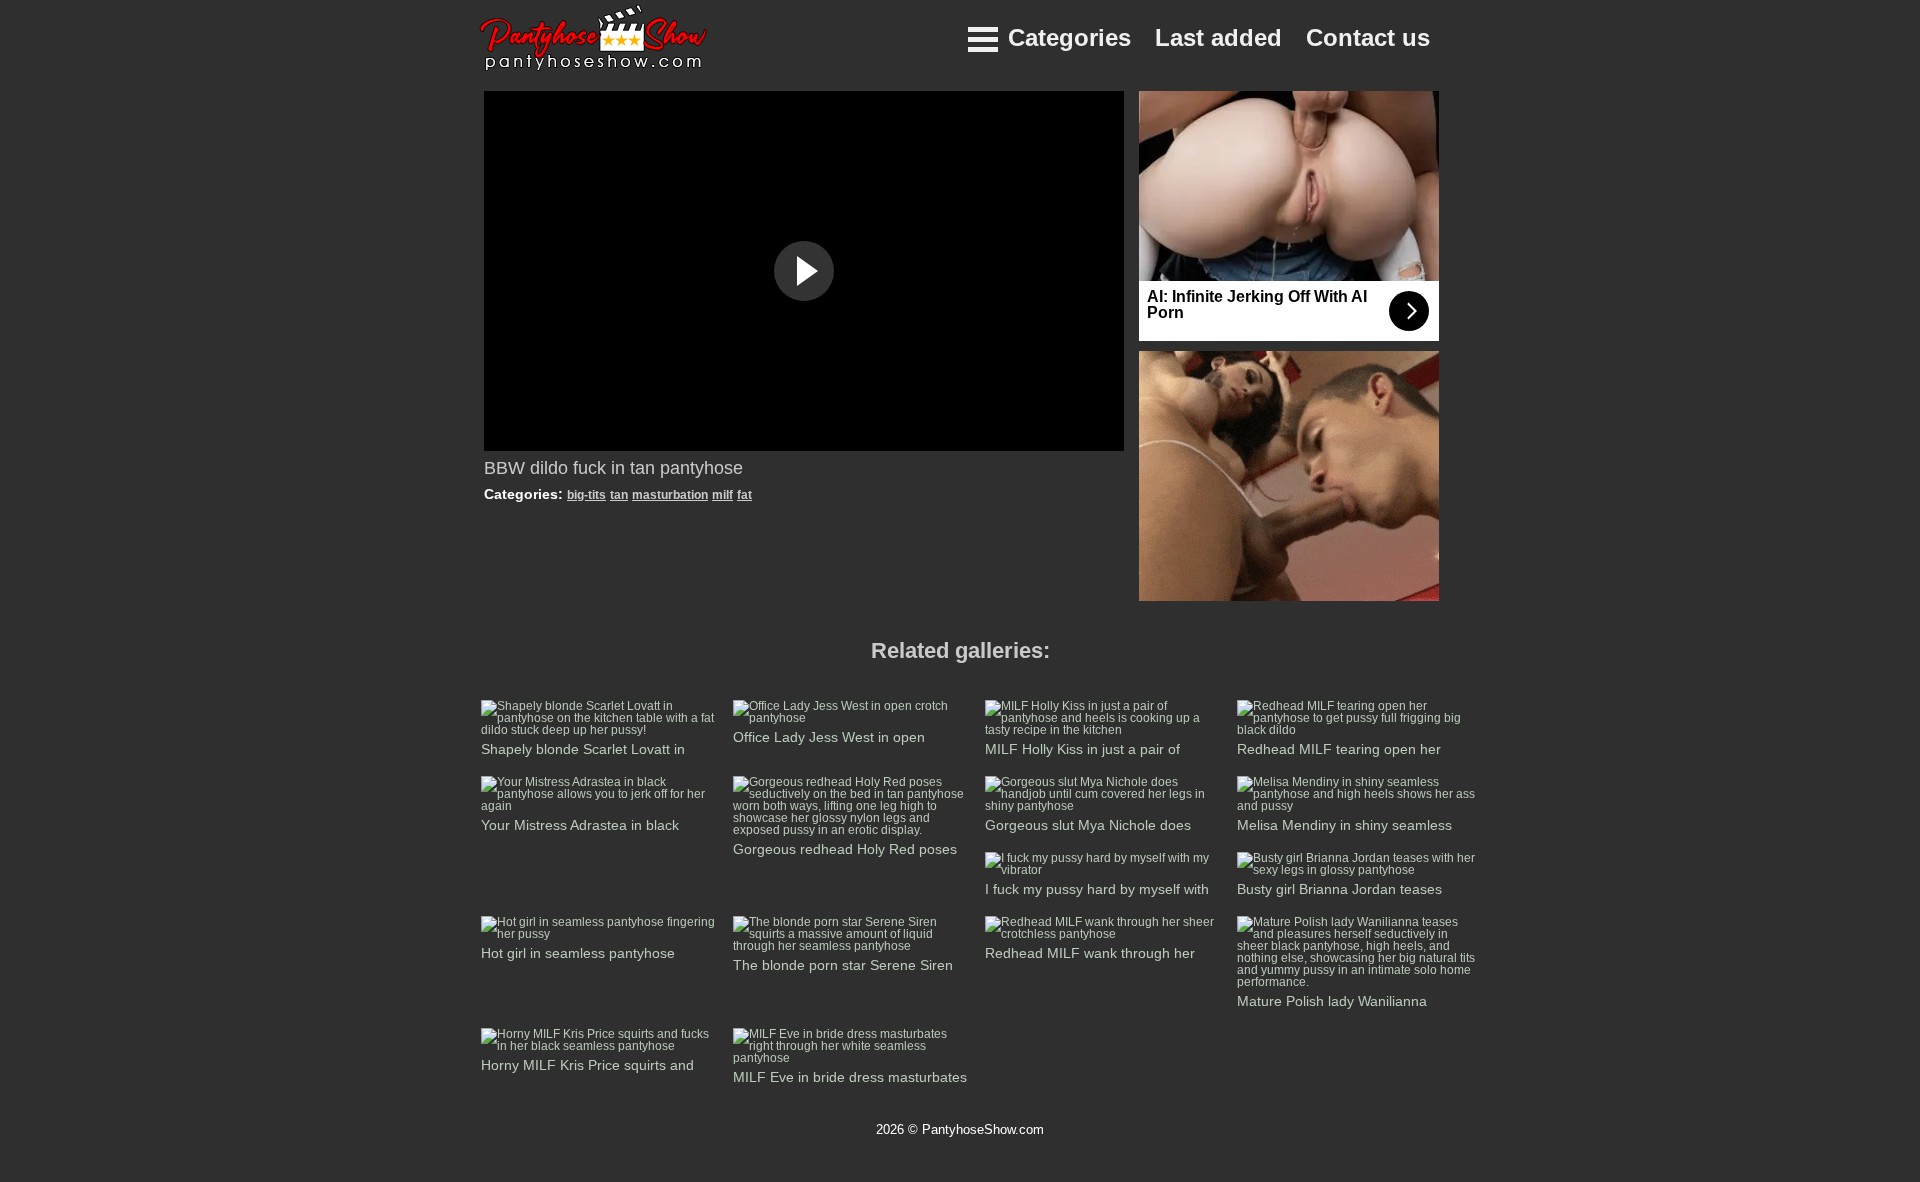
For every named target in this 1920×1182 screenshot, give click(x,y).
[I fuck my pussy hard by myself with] (1105, 870)
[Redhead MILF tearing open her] (1357, 730)
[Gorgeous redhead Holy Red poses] (853, 830)
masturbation (670, 495)
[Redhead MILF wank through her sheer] (1105, 934)
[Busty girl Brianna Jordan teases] (1357, 870)
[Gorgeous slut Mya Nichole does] (1105, 806)
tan (619, 495)
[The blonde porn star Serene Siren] (853, 946)
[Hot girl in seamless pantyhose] (601, 934)
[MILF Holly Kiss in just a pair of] (1105, 730)
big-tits (586, 495)
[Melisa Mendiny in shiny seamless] (1357, 806)
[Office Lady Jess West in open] (853, 718)
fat (744, 495)
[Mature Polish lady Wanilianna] (1357, 982)
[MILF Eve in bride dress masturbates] (853, 1058)
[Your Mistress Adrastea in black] (601, 806)
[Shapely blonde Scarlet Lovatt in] (601, 730)
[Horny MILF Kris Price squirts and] (601, 1046)
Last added (1218, 37)
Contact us (1368, 37)
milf (722, 495)
